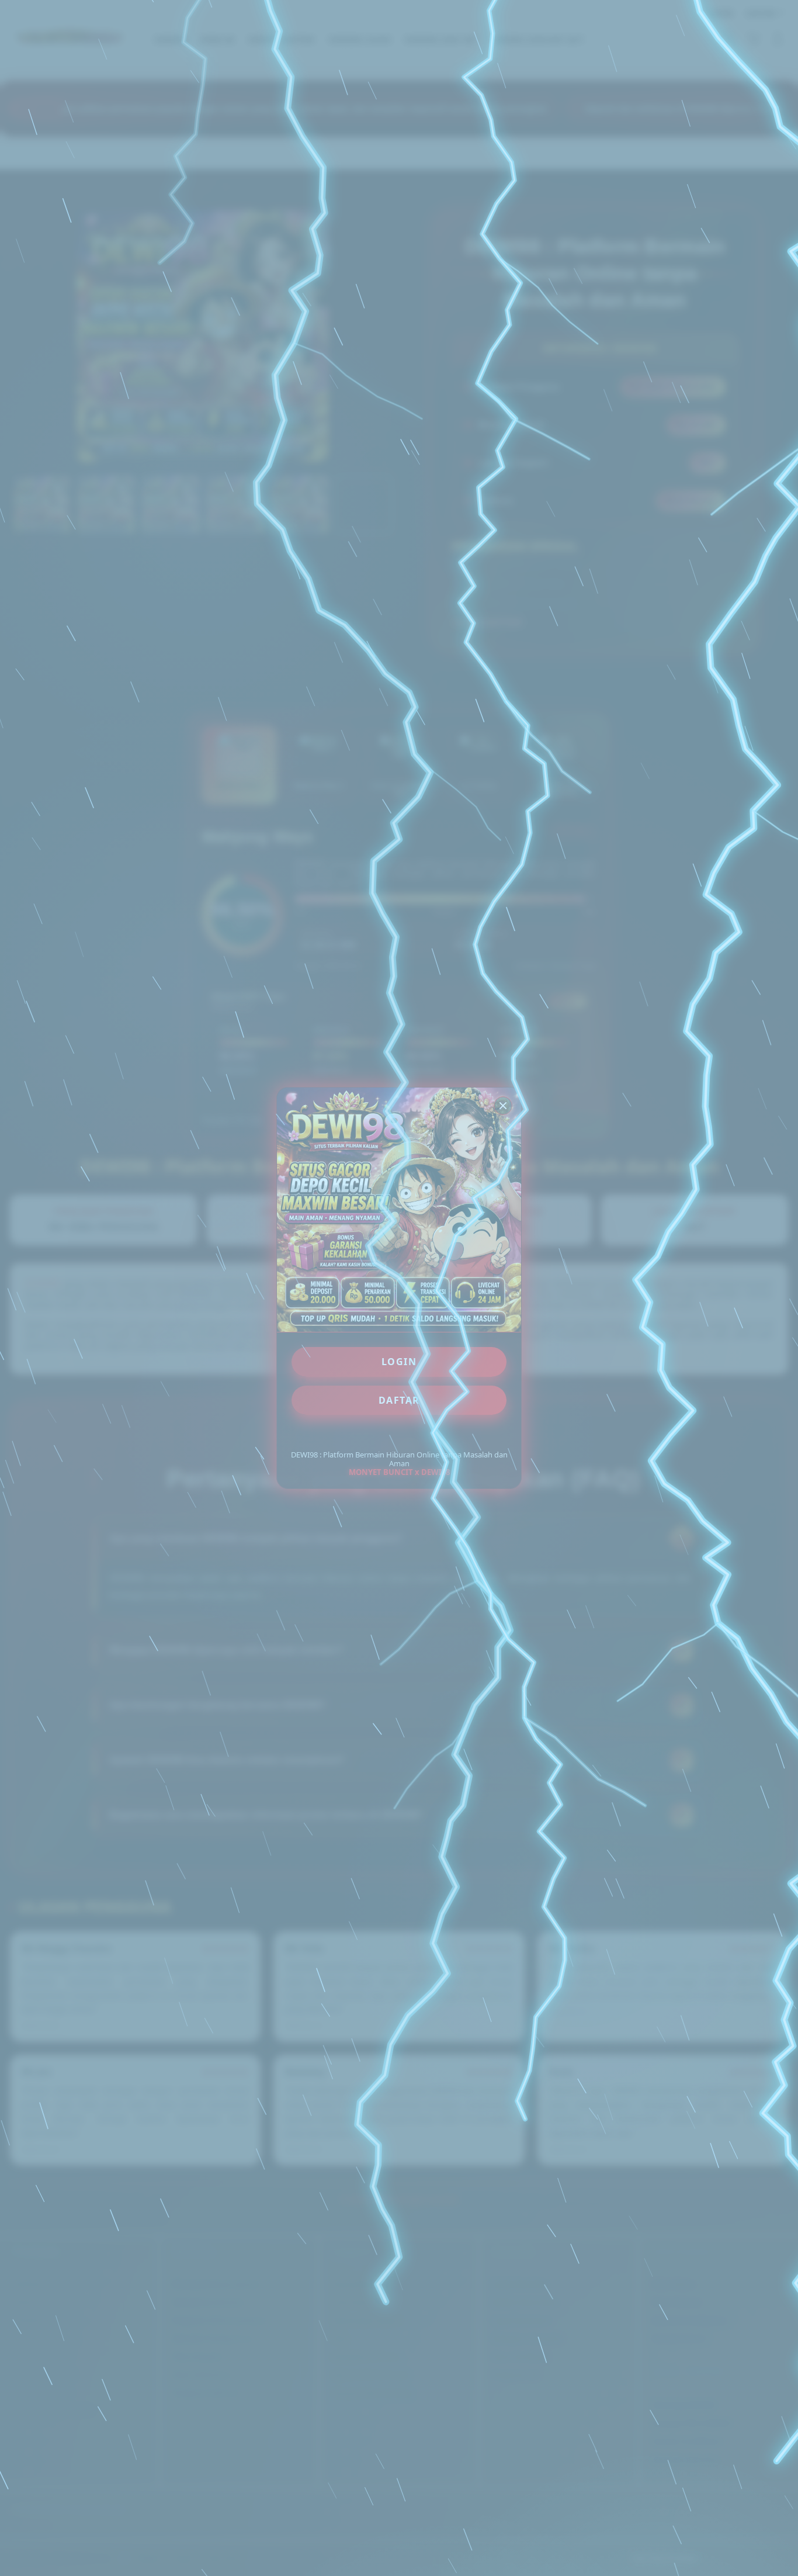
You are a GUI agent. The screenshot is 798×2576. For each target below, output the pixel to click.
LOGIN (399, 1362)
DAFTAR (399, 1400)
